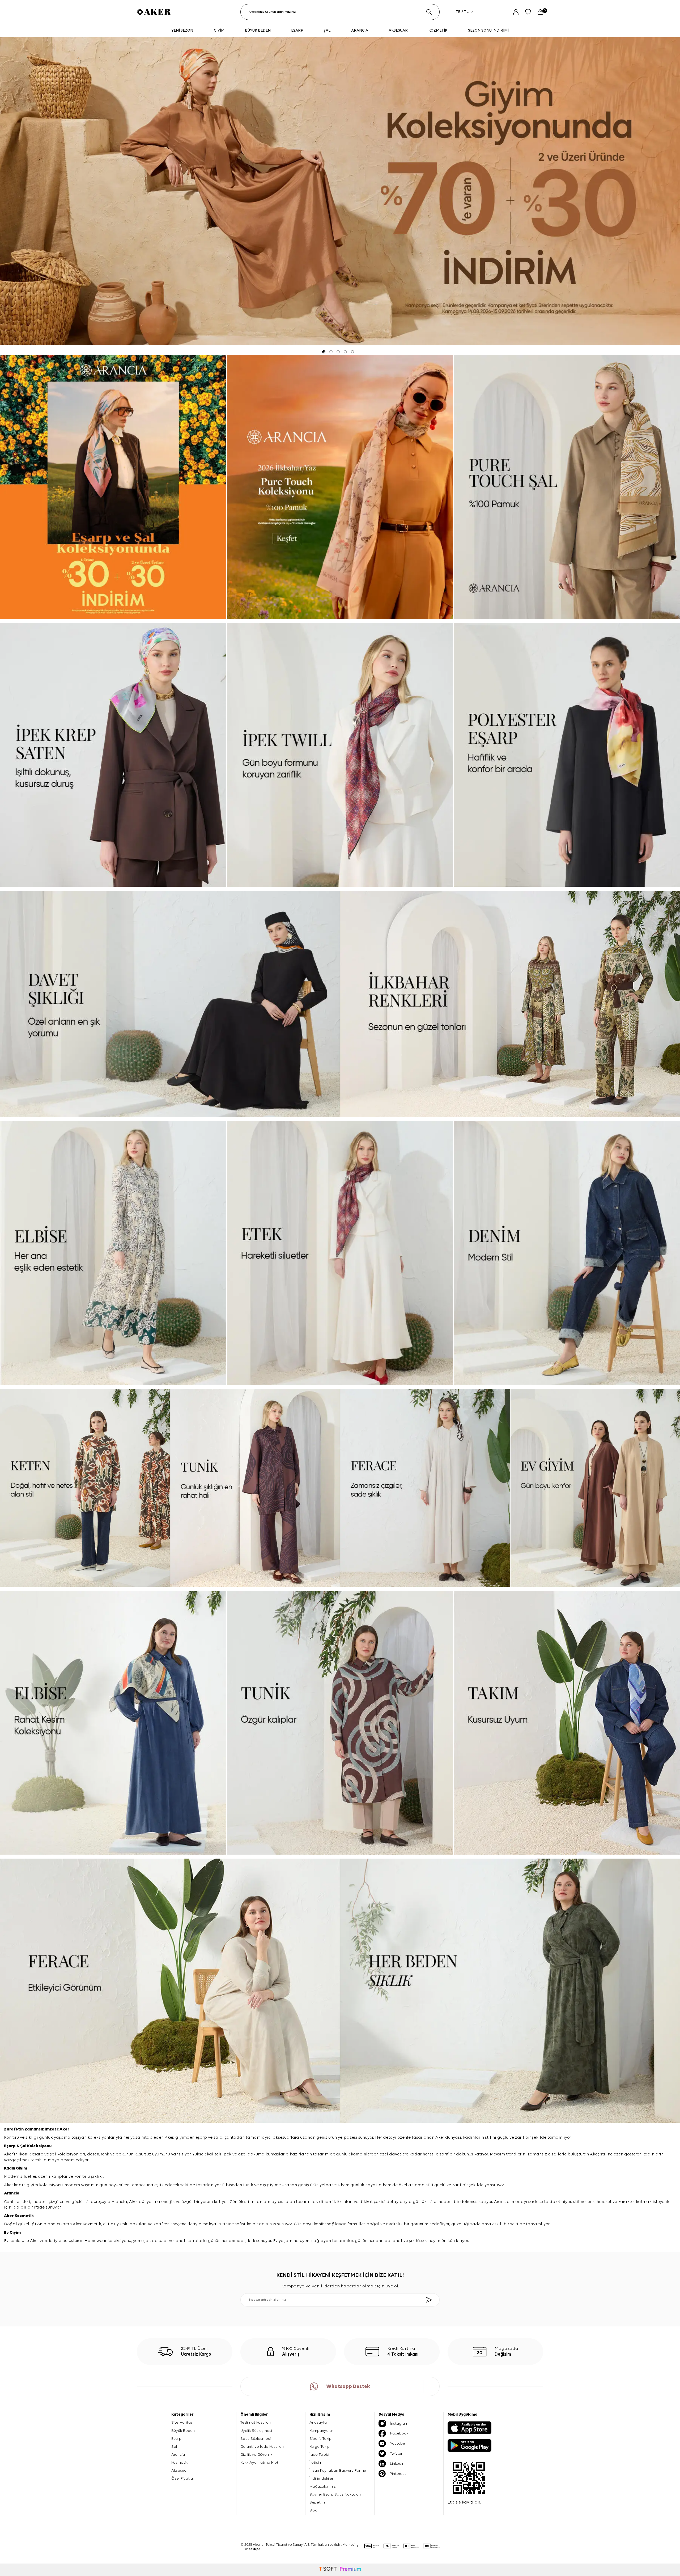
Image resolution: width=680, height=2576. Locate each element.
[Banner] (113, 487)
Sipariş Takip (320, 2439)
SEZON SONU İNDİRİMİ (488, 30)
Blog (313, 2510)
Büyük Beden (183, 2431)
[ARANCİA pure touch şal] (567, 487)
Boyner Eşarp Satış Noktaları (335, 2494)
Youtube (398, 2443)
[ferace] (425, 1488)
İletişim (316, 2462)
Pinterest (398, 2474)
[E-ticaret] (340, 2570)
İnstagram (399, 2423)
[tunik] (255, 1488)
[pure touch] (340, 487)
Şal (24, 2146)
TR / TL (462, 12)
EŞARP (297, 30)
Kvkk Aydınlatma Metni (261, 2462)
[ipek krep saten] (113, 755)
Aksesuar (180, 2470)
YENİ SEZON (182, 30)
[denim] (567, 1253)
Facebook (399, 2433)
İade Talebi (319, 2455)
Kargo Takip (320, 2447)
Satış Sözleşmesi (256, 2439)
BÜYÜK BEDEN (258, 30)
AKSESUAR (398, 30)
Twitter (396, 2453)
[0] (540, 12)
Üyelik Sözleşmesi (256, 2431)
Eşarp (10, 2146)
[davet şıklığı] (170, 1004)
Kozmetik (24, 2216)
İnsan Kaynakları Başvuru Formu (338, 2470)
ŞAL (327, 30)
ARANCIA (360, 30)
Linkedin (397, 2464)
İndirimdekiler (321, 2478)
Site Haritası (182, 2422)
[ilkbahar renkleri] (510, 1004)
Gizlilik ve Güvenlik (256, 2455)
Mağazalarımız (322, 2486)
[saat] (340, 191)
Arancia (178, 2455)
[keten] (85, 1488)
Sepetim (317, 2502)
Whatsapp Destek (348, 2387)
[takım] (567, 1723)
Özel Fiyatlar (183, 2478)
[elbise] (113, 1253)
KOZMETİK (438, 30)
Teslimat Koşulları (256, 2422)
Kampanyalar (321, 2431)
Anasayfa (318, 2422)
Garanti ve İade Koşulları (262, 2447)
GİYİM (219, 30)
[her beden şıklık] (510, 1991)
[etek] (340, 1253)
